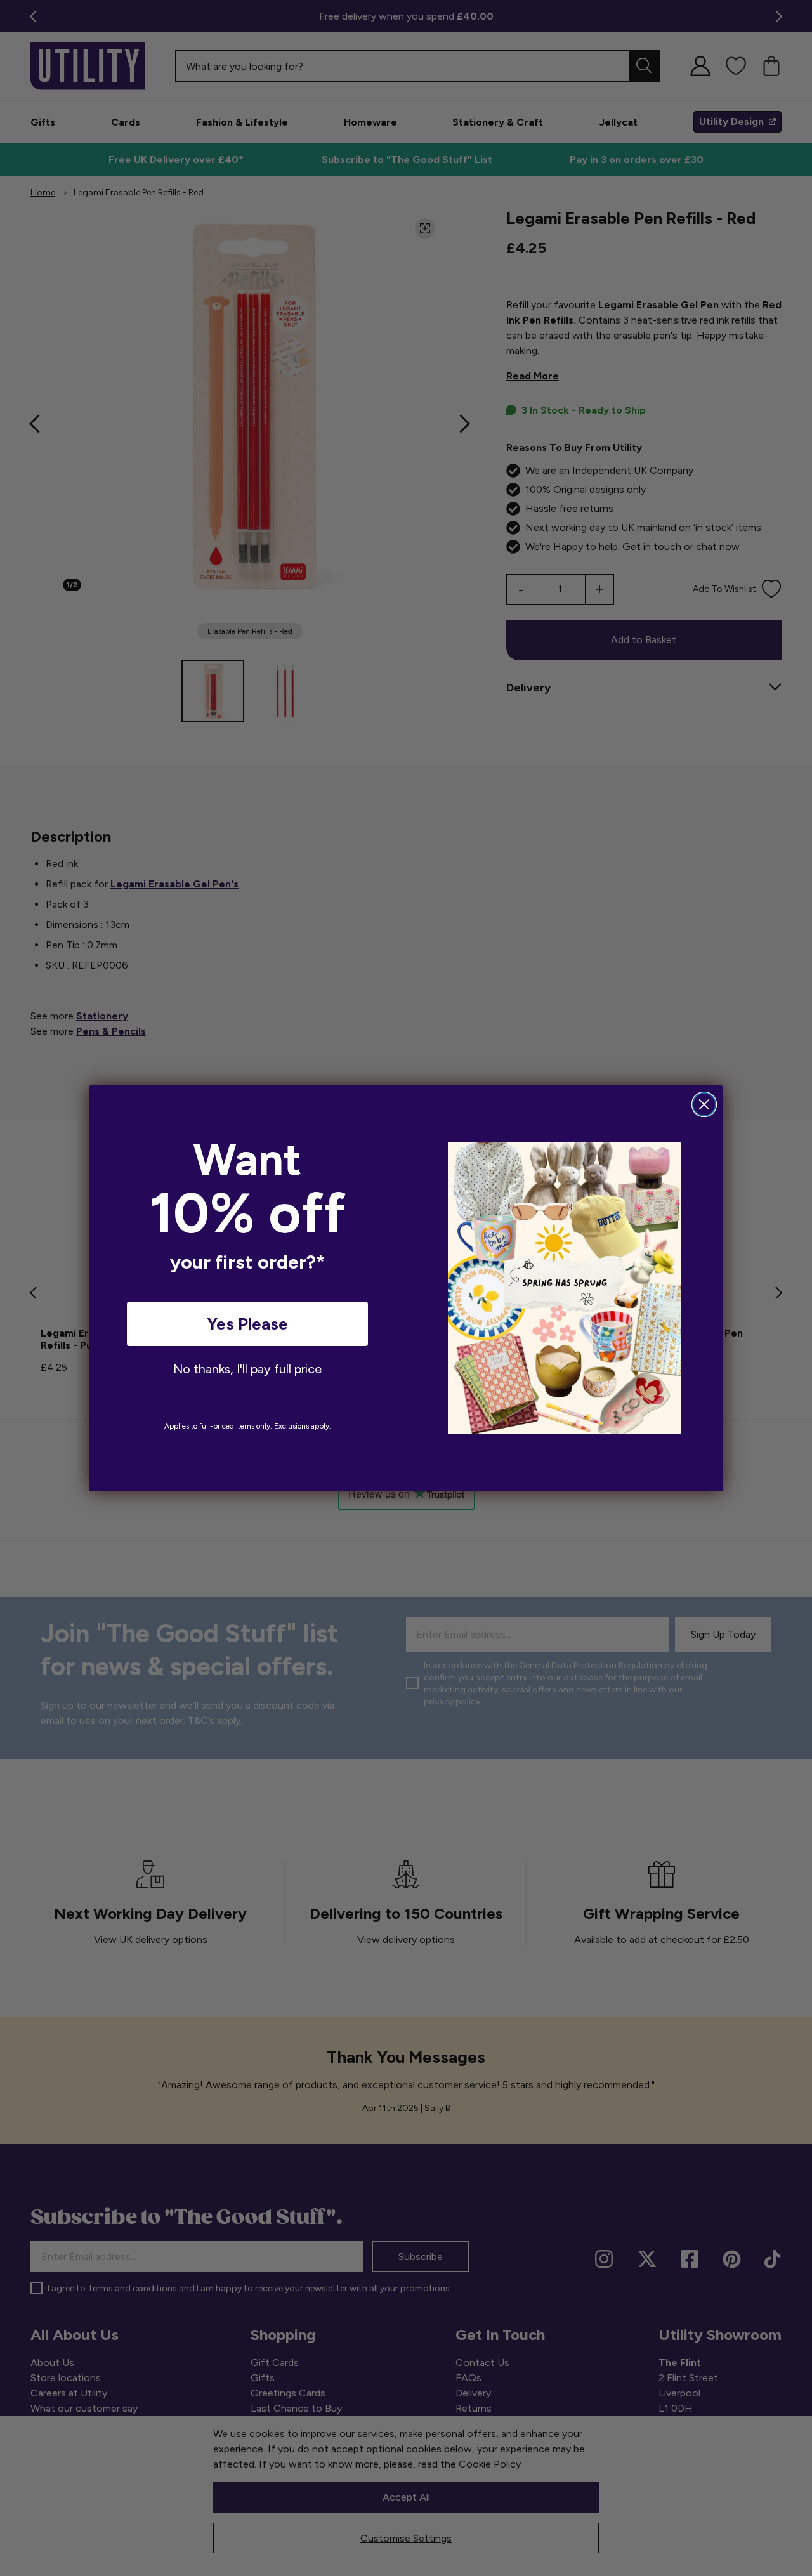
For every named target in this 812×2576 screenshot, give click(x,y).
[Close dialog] (704, 1104)
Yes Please (247, 1324)
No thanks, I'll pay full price (247, 1369)
